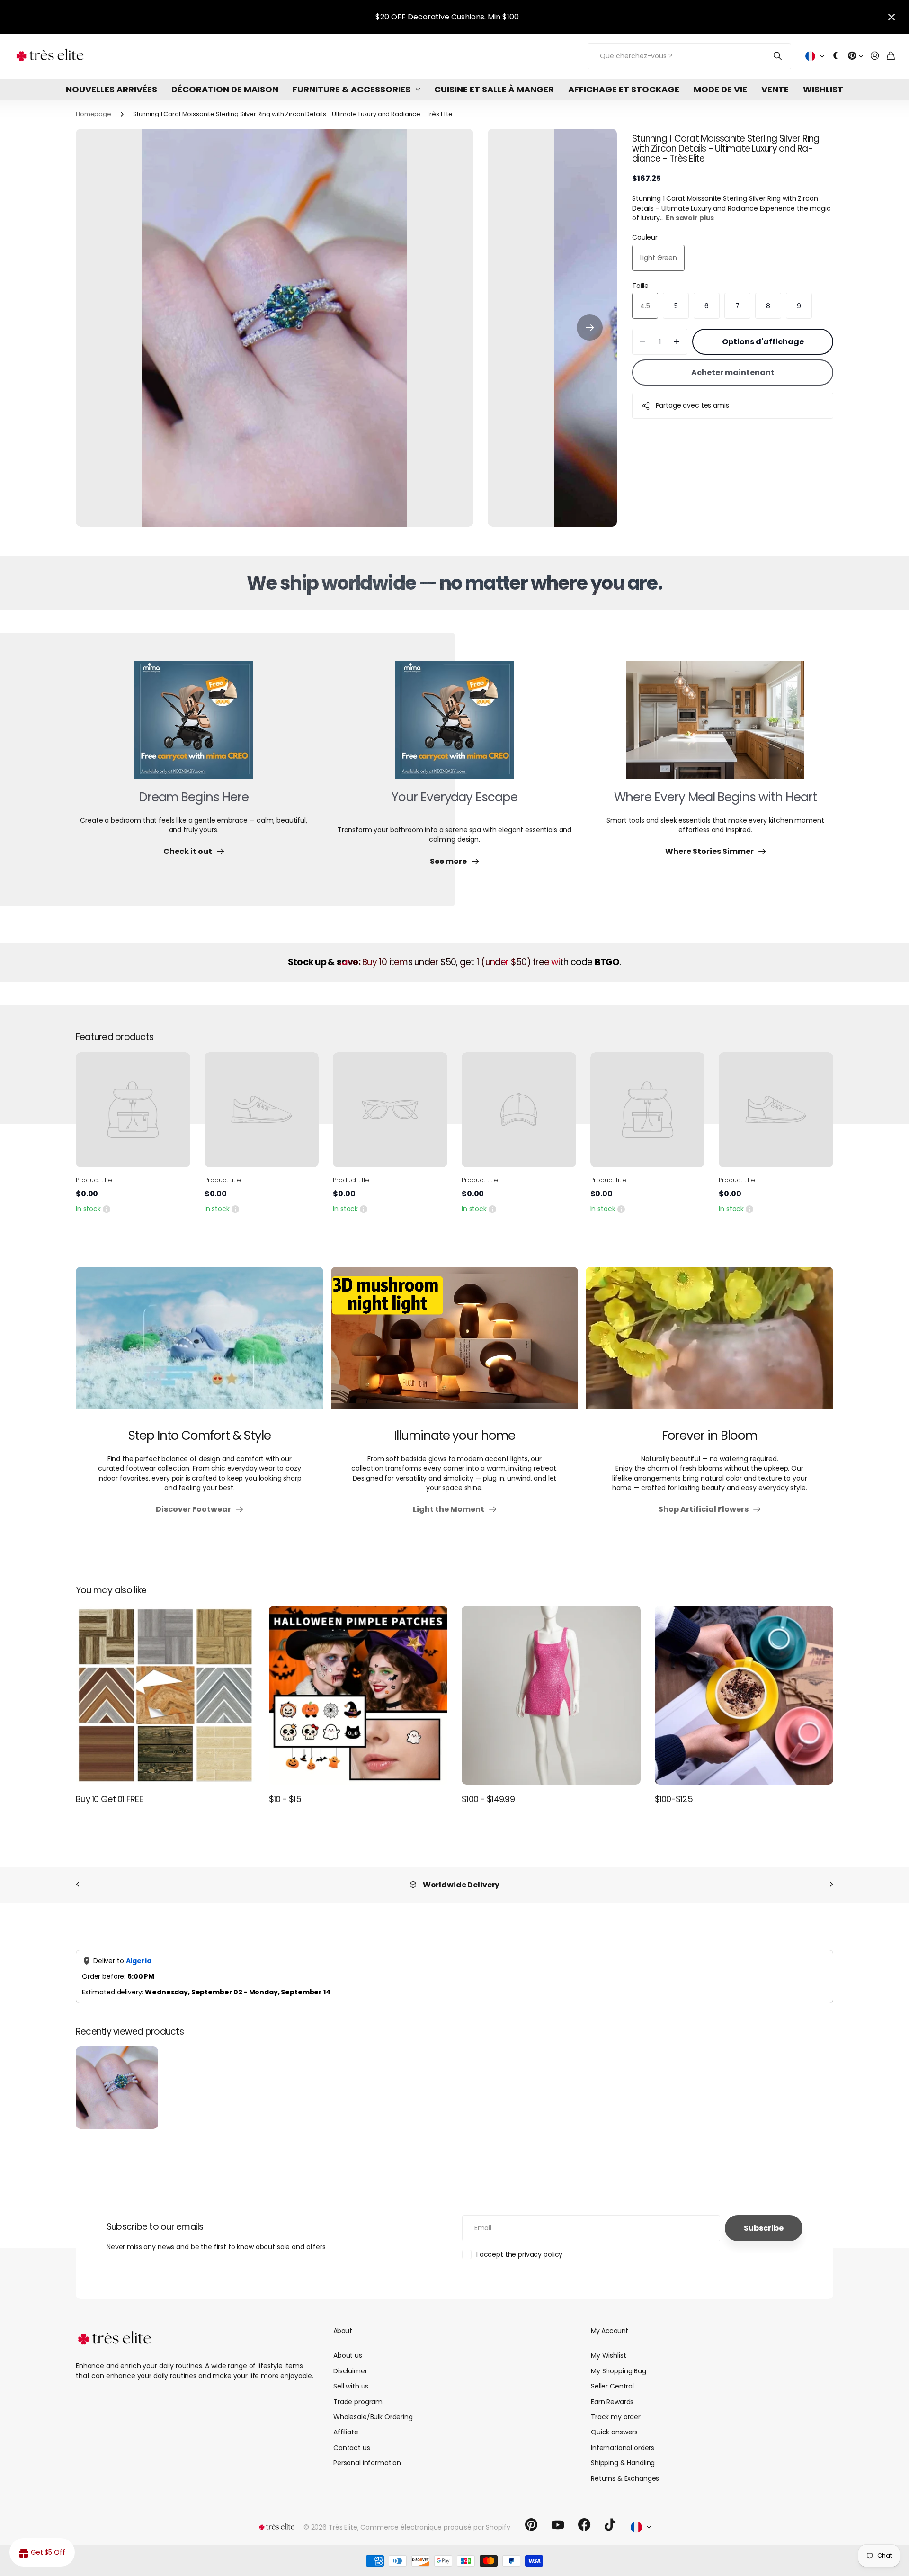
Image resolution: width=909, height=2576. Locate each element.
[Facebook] (584, 2525)
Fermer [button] (891, 17)
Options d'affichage (763, 342)
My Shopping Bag (619, 2371)
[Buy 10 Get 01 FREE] (165, 1695)
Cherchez (778, 56)
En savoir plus (690, 218)
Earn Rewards (612, 2402)
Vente (775, 89)
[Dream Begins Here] (194, 726)
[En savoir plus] (856, 56)
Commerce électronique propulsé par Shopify (435, 2527)
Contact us (352, 2448)
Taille (640, 285)
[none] (78, 1885)
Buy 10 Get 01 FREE (109, 1799)
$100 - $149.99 (488, 1799)
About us (348, 2355)
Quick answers (614, 2432)
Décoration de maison (225, 89)
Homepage (94, 114)
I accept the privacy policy (519, 2254)
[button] (590, 328)
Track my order (616, 2417)
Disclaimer (350, 2371)
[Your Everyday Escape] (454, 726)
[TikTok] (610, 2525)
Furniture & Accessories (352, 89)
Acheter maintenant (733, 372)
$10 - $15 (285, 1799)
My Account (609, 2331)
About (343, 2331)
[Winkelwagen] (891, 56)
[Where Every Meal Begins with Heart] (715, 726)
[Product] (133, 1110)
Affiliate (346, 2432)
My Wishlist (608, 2355)
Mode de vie (720, 89)
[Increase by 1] (677, 342)
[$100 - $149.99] (551, 1695)
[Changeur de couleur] (836, 56)
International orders (623, 2448)
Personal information (367, 2463)
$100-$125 (674, 1799)
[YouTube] (558, 2525)
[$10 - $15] (358, 1695)
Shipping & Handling (623, 2463)
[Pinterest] (531, 2525)
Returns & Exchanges (625, 2478)
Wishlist (823, 89)
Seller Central (612, 2386)
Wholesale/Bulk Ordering (373, 2417)
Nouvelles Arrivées (111, 89)
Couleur (645, 237)
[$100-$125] (744, 1695)
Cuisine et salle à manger (494, 89)
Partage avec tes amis (692, 405)
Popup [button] (107, 1209)
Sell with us (351, 2386)
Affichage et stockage (624, 89)
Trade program (358, 2402)
